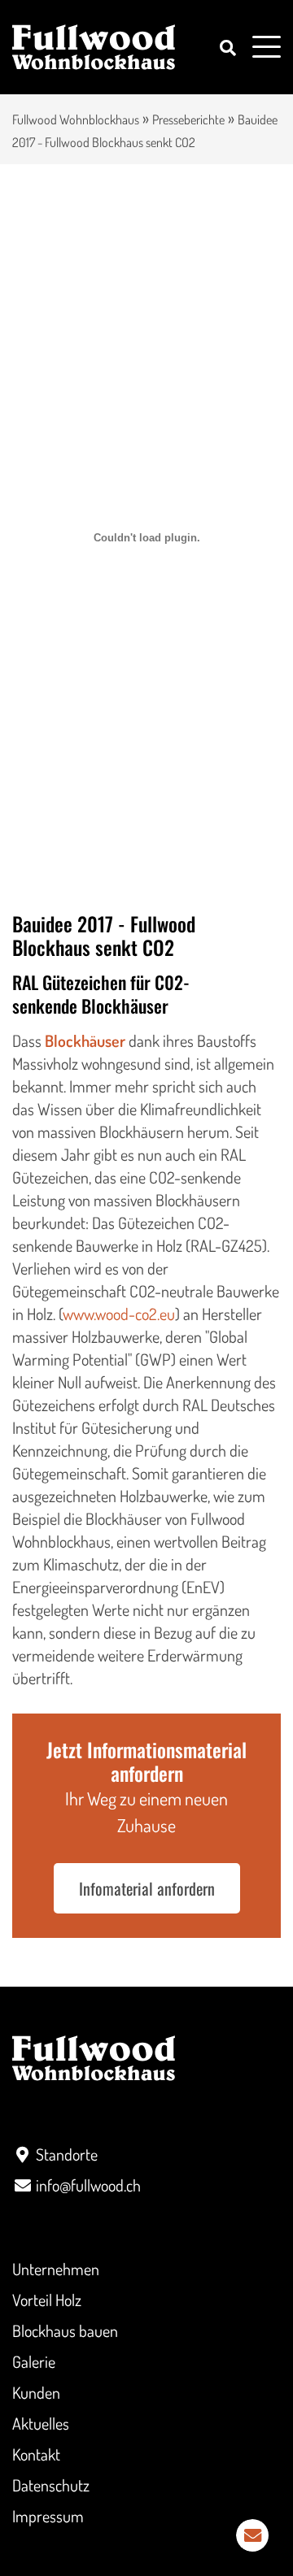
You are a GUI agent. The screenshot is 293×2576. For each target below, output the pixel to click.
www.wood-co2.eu (119, 1314)
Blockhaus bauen (65, 2331)
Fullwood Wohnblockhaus (76, 119)
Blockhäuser (85, 1040)
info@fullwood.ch (88, 2185)
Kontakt (36, 2454)
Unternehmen (56, 2269)
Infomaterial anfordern (147, 1888)
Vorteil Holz (47, 2300)
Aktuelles (41, 2423)
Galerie (34, 2361)
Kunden (36, 2392)
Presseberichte (188, 119)
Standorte (67, 2154)
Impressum (48, 2516)
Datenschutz (51, 2485)
